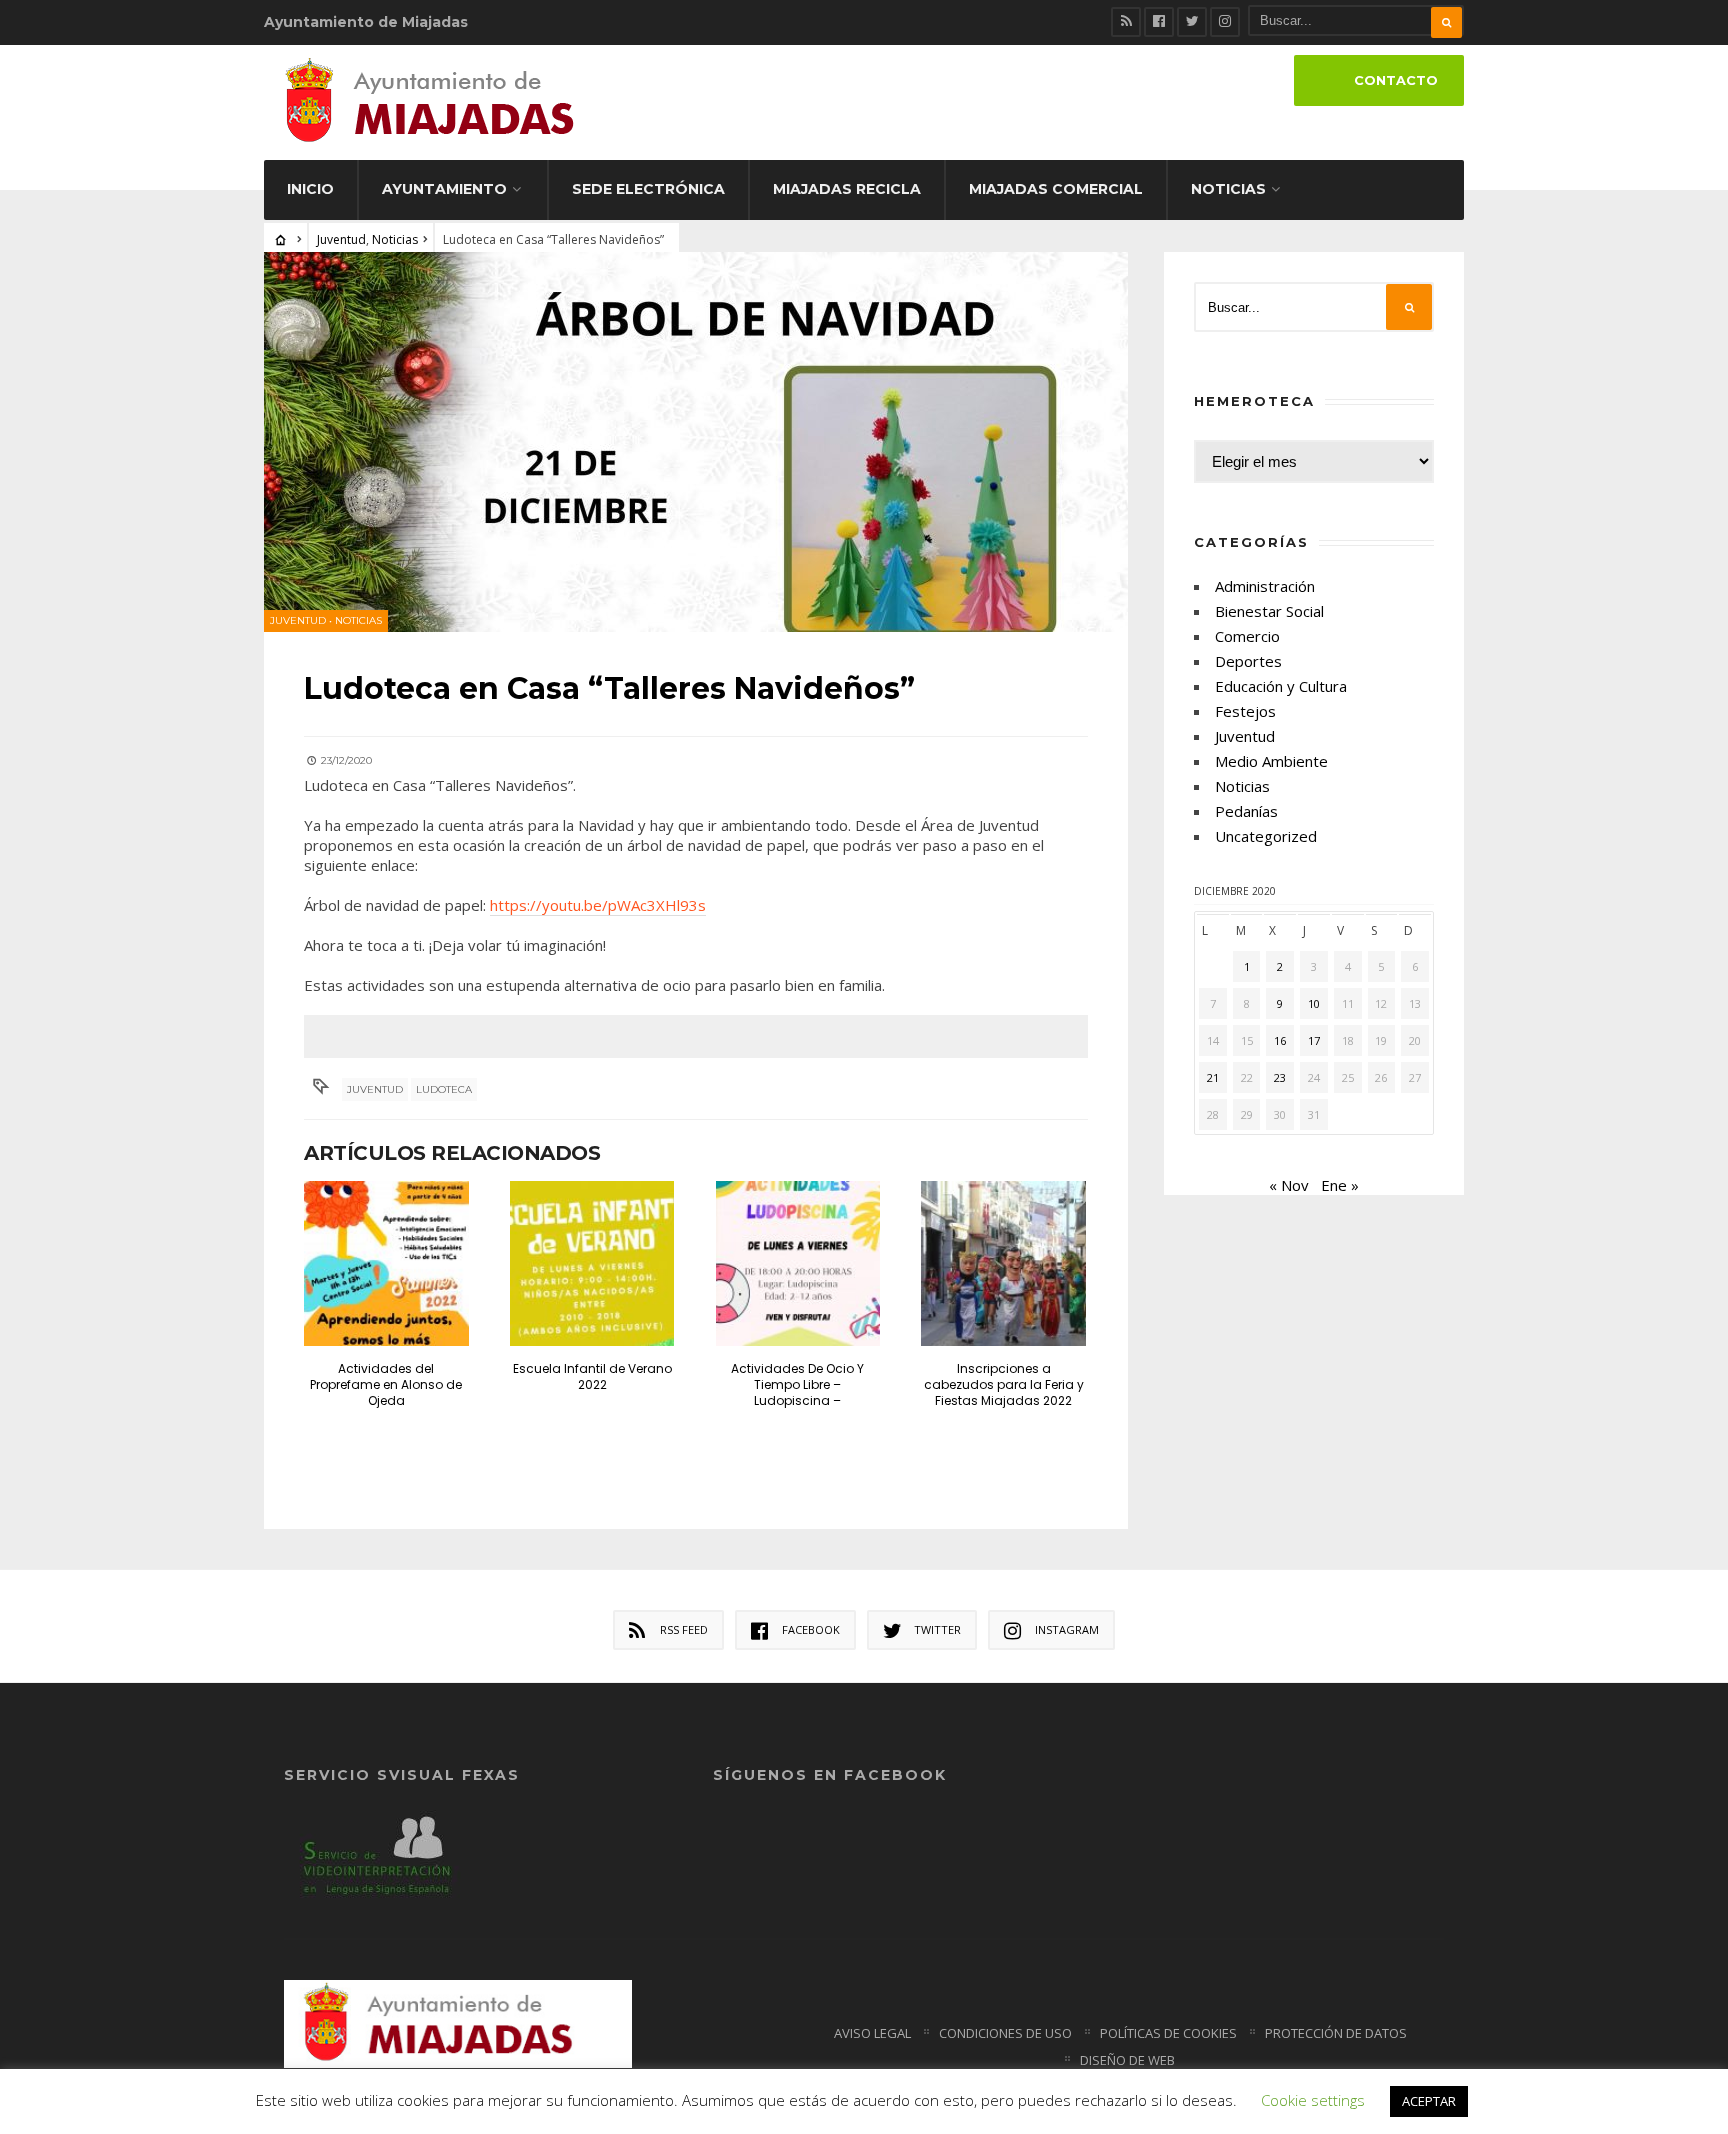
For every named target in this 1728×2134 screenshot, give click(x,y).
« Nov (1289, 1185)
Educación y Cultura (1281, 686)
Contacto (1396, 80)
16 (1280, 1040)
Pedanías (1246, 811)
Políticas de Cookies (1168, 2033)
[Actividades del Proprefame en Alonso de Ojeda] (386, 1263)
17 (1314, 1040)
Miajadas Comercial (1056, 189)
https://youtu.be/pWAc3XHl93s (598, 905)
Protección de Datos (1336, 2033)
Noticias (1228, 189)
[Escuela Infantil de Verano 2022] (592, 1263)
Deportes (1248, 661)
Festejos (1245, 711)
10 (1314, 1003)
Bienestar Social (1269, 611)
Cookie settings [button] (1313, 2100)
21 (1213, 1077)
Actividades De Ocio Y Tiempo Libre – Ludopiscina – (797, 1384)
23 (1280, 1077)
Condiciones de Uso (1005, 2033)
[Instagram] (1225, 22)
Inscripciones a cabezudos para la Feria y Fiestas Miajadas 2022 (1004, 1384)
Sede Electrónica (648, 189)
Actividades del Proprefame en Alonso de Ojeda (386, 1384)
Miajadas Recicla (847, 189)
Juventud (341, 239)
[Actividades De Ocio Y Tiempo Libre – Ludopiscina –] (798, 1263)
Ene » (1340, 1185)
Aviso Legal (872, 2033)
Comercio (1247, 636)
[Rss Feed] (1126, 22)
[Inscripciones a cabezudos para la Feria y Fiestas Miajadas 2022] (1003, 1263)
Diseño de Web (1127, 2060)
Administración (1265, 586)
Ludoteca (444, 1089)
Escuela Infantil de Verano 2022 (592, 1376)
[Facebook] (1159, 22)
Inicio (310, 189)
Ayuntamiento (444, 189)
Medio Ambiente (1271, 761)
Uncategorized (1266, 836)
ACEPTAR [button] (1429, 2101)
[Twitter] (1192, 22)
